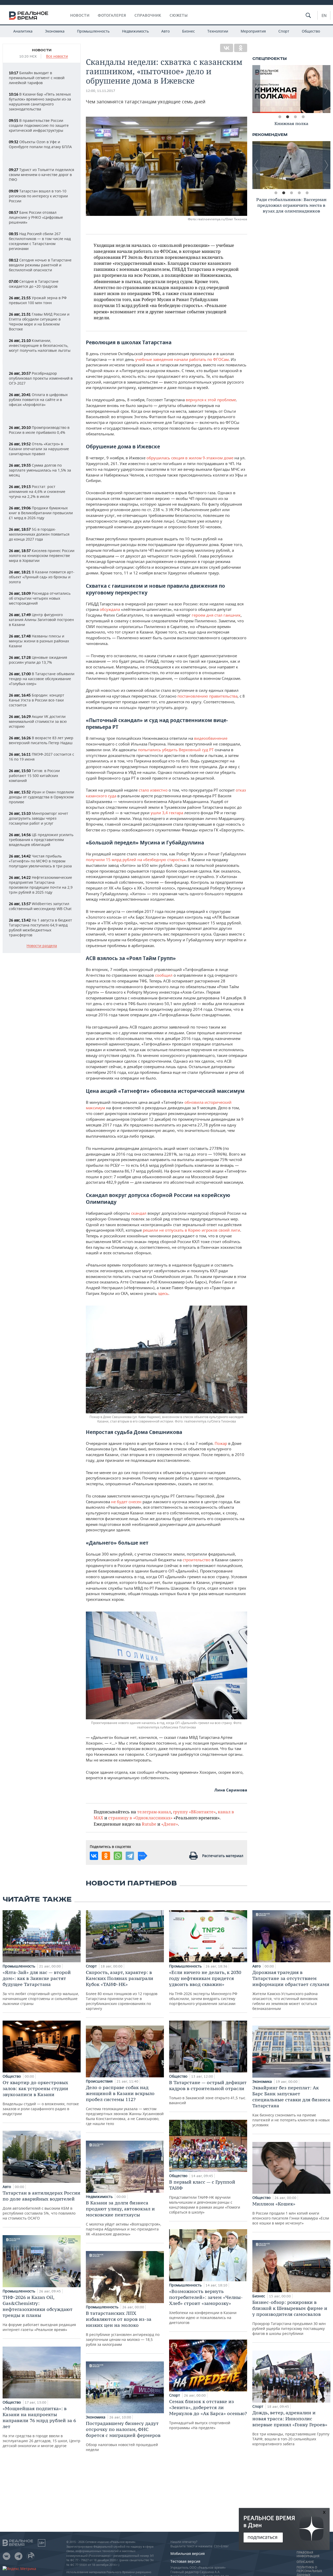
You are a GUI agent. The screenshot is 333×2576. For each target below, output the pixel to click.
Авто (165, 31)
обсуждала (110, 609)
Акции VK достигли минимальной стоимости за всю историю (38, 721)
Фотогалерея (112, 15)
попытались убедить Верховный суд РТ (176, 750)
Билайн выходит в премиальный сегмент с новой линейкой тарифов (37, 78)
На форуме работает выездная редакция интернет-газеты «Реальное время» (39, 2313)
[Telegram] (130, 1856)
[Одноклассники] (241, 48)
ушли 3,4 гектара (167, 813)
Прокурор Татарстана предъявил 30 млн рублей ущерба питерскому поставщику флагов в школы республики (290, 2318)
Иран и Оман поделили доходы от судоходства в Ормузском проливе (41, 797)
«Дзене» (170, 1824)
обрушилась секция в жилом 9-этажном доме (190, 458)
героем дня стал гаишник (216, 615)
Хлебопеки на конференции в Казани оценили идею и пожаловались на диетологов (206, 2307)
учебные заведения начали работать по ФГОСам (182, 359)
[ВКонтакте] (227, 48)
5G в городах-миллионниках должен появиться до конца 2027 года (39, 534)
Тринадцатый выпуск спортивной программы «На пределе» (208, 2414)
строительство (197, 1560)
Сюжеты (179, 15)
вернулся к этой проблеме (211, 400)
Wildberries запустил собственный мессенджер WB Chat (40, 906)
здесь (163, 1293)
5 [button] (307, 193)
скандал (139, 1213)
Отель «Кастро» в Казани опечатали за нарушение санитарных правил (39, 449)
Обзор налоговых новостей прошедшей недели (123, 2436)
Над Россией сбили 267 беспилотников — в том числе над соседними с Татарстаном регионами (40, 241)
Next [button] (326, 89)
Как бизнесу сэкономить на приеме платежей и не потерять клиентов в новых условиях (291, 2106)
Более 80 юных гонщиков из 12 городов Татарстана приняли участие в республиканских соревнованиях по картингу (122, 1990)
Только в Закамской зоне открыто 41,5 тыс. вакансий (208, 2092)
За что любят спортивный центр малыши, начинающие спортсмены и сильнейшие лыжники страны (41, 1988)
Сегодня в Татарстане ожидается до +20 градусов (34, 284)
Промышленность (93, 31)
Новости (80, 15)
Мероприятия (253, 31)
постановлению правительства (207, 696)
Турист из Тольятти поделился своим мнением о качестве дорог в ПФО (41, 175)
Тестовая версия (185, 2561)
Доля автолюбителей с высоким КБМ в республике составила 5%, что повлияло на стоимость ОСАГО (41, 2205)
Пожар (221, 1443)
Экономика (55, 31)
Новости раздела (42, 946)
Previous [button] (256, 89)
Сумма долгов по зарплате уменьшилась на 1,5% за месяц (40, 470)
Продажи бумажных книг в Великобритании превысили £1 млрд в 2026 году (41, 513)
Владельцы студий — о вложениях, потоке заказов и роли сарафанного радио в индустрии (41, 2098)
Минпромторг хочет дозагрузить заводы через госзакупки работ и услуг (39, 818)
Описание (305, 2562)
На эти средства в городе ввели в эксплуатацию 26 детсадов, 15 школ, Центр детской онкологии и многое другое (41, 2427)
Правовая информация (308, 2554)
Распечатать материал (223, 1856)
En (324, 15)
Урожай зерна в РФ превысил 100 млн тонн (38, 300)
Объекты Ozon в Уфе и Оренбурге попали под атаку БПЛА (40, 144)
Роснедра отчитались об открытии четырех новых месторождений (40, 598)
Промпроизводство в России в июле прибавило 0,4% (39, 430)
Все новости (57, 56)
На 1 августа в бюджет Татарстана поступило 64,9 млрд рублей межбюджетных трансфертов (40, 927)
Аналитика (23, 31)
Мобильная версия (188, 2553)
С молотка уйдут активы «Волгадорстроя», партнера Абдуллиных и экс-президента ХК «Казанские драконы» (124, 2218)
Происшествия (100, 2081)
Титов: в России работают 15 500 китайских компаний (34, 776)
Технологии (218, 31)
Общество (311, 31)
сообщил (164, 975)
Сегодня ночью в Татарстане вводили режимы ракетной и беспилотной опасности (40, 265)
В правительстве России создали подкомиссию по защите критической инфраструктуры (39, 125)
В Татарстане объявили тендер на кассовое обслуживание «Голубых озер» (42, 679)
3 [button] (295, 117)
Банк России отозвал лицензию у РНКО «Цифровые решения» (36, 217)
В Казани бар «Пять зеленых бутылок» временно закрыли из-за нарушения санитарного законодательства (40, 102)
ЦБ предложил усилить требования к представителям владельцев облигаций (41, 840)
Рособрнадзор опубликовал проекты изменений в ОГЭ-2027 (41, 378)
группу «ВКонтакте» (194, 1812)
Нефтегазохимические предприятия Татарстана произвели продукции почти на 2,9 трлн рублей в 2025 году (41, 885)
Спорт (284, 31)
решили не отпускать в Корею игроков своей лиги (191, 1230)
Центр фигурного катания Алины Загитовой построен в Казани (41, 620)
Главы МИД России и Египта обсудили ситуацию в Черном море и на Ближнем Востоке (39, 322)
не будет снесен (126, 1502)
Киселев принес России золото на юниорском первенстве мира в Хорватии (42, 556)
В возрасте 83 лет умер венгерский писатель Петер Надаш (41, 740)
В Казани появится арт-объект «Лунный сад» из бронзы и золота (42, 577)
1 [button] (280, 117)
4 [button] (303, 117)
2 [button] (287, 117)
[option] (291, 89)
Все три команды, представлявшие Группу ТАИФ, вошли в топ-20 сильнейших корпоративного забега (291, 2428)
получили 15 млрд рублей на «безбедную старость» (136, 860)
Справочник (148, 15)
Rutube (149, 1824)
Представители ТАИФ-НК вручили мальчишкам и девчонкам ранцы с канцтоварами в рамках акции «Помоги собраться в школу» (205, 2197)
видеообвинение (211, 738)
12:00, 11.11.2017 (101, 91)
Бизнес (188, 31)
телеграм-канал (154, 1812)
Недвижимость (135, 31)
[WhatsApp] (118, 1856)
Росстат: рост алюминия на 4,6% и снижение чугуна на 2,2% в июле (37, 491)
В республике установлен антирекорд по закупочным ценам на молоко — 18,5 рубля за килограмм (123, 2329)
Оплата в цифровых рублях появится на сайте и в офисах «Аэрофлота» (38, 400)
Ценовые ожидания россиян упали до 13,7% (38, 660)
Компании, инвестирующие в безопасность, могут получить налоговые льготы (40, 345)
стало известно (153, 790)
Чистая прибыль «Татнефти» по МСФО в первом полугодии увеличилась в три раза (40, 861)
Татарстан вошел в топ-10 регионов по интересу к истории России (38, 196)
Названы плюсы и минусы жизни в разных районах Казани (39, 641)
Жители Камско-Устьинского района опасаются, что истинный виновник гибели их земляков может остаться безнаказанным (291, 1990)
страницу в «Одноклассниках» (140, 1818)
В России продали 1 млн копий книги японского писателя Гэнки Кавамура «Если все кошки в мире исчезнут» (291, 2213)
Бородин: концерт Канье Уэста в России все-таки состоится (37, 700)
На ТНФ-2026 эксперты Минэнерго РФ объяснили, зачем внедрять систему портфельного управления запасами (205, 1988)
